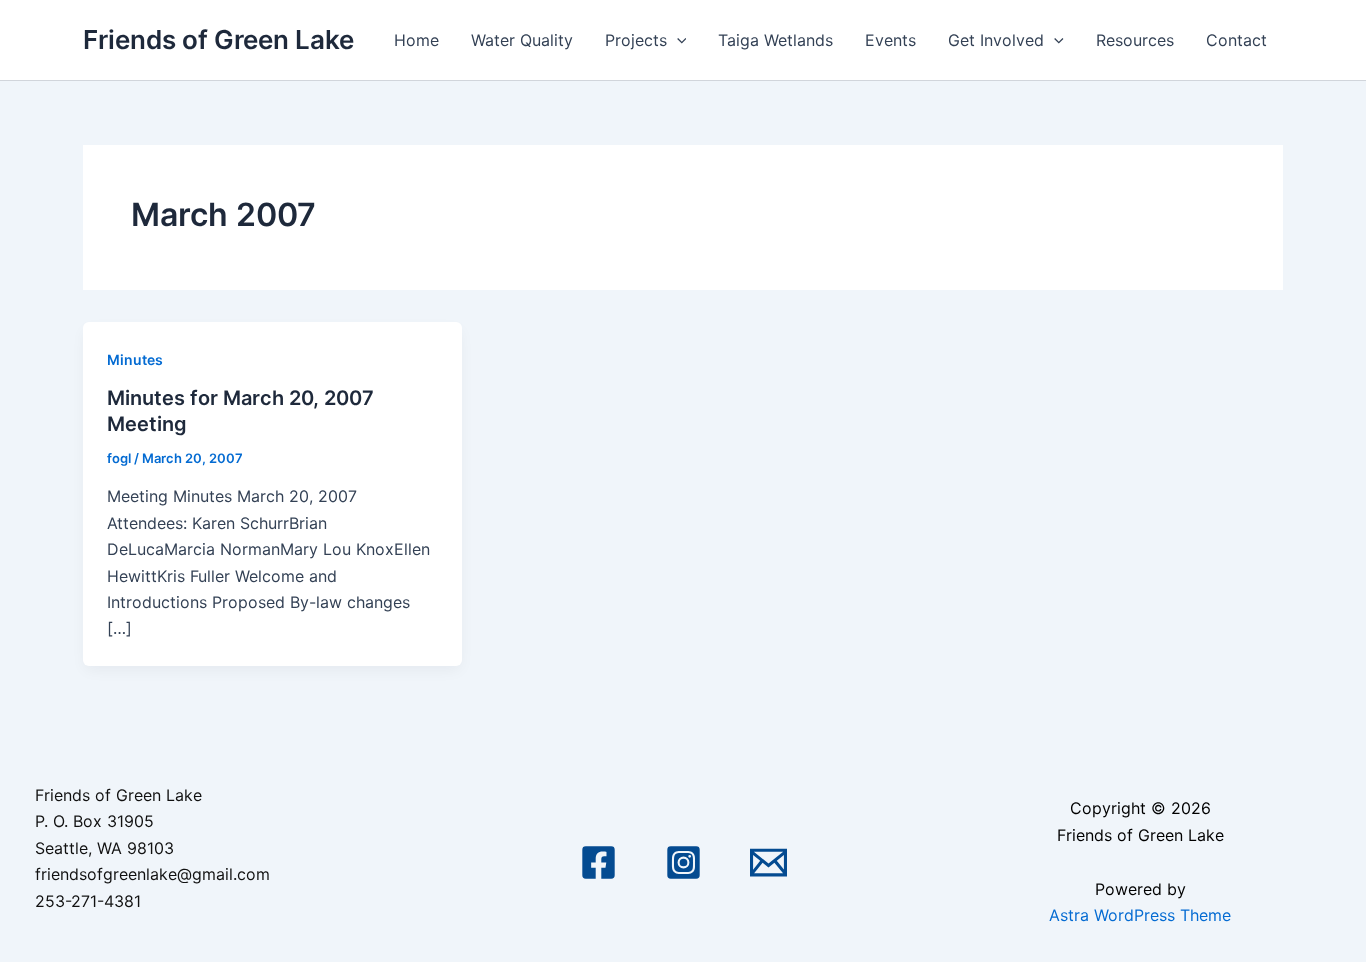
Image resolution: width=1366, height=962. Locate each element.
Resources (1135, 40)
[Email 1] (768, 862)
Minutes (135, 359)
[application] (677, 40)
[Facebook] (598, 862)
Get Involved (996, 40)
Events (890, 40)
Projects (636, 40)
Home (416, 40)
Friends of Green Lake (218, 39)
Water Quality (522, 40)
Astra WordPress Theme (1140, 915)
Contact (1236, 40)
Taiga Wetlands (775, 40)
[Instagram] (683, 862)
